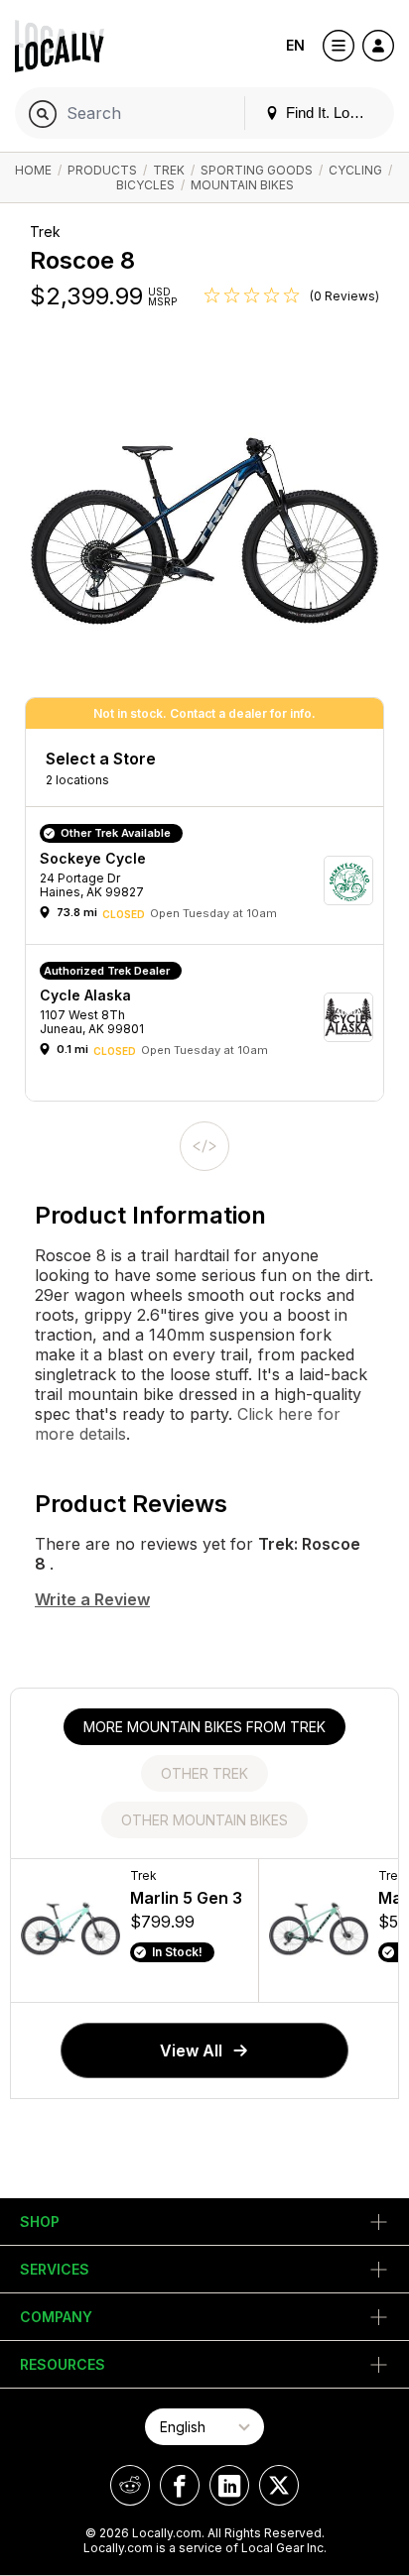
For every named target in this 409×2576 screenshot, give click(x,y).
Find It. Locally (331, 113)
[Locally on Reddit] (130, 2485)
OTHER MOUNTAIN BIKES (204, 1820)
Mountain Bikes (242, 185)
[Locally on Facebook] (180, 2485)
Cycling (355, 170)
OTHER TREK (204, 1773)
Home (33, 170)
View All (191, 2050)
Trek (169, 170)
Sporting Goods (257, 170)
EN (295, 45)
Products (102, 170)
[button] (211, 880)
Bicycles (145, 185)
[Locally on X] (279, 2485)
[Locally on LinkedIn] (229, 2485)
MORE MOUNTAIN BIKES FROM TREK (204, 1727)
